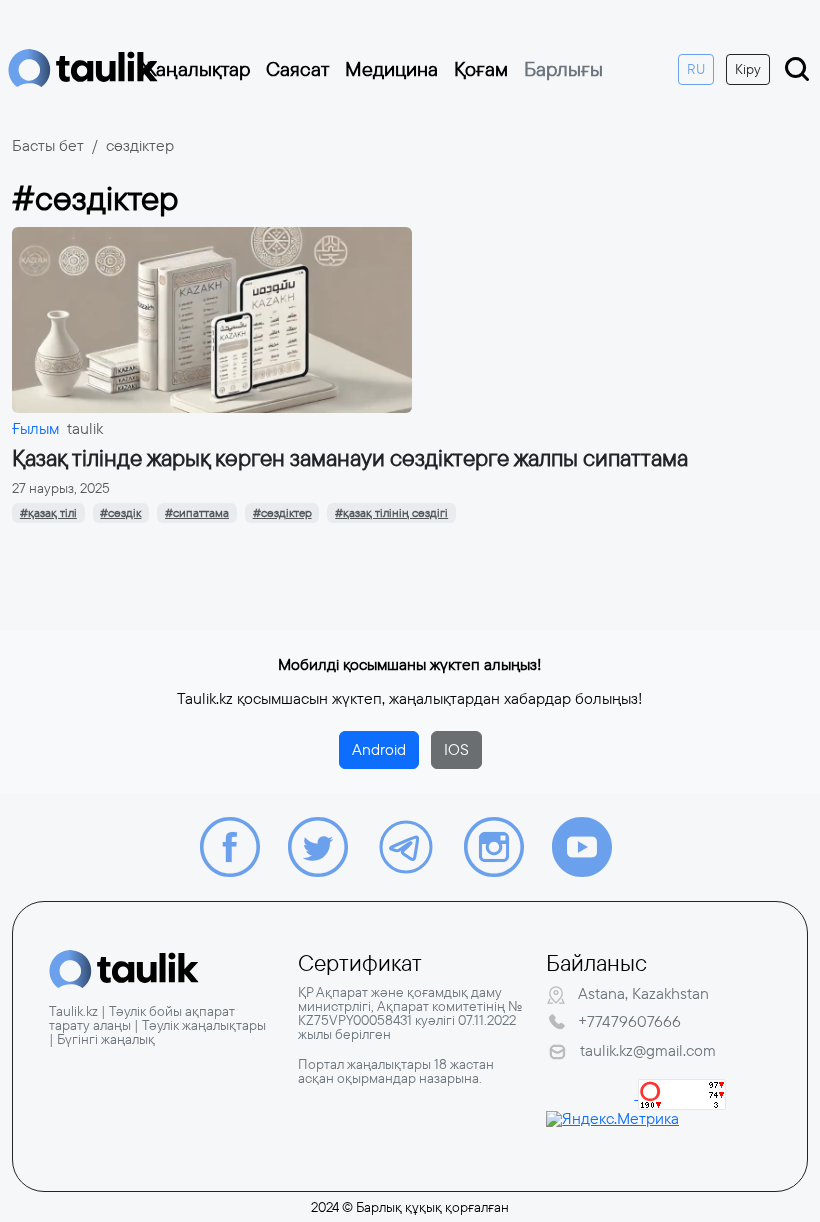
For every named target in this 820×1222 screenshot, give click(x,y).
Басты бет (48, 145)
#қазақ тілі (48, 513)
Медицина (391, 69)
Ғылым (35, 428)
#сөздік (120, 513)
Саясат (297, 69)
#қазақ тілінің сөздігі (391, 513)
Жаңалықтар (195, 69)
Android (379, 749)
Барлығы (563, 69)
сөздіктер (140, 145)
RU (696, 69)
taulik (85, 428)
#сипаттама (197, 513)
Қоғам (481, 69)
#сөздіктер (282, 513)
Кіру (748, 69)
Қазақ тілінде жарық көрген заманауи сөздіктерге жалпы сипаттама (350, 458)
